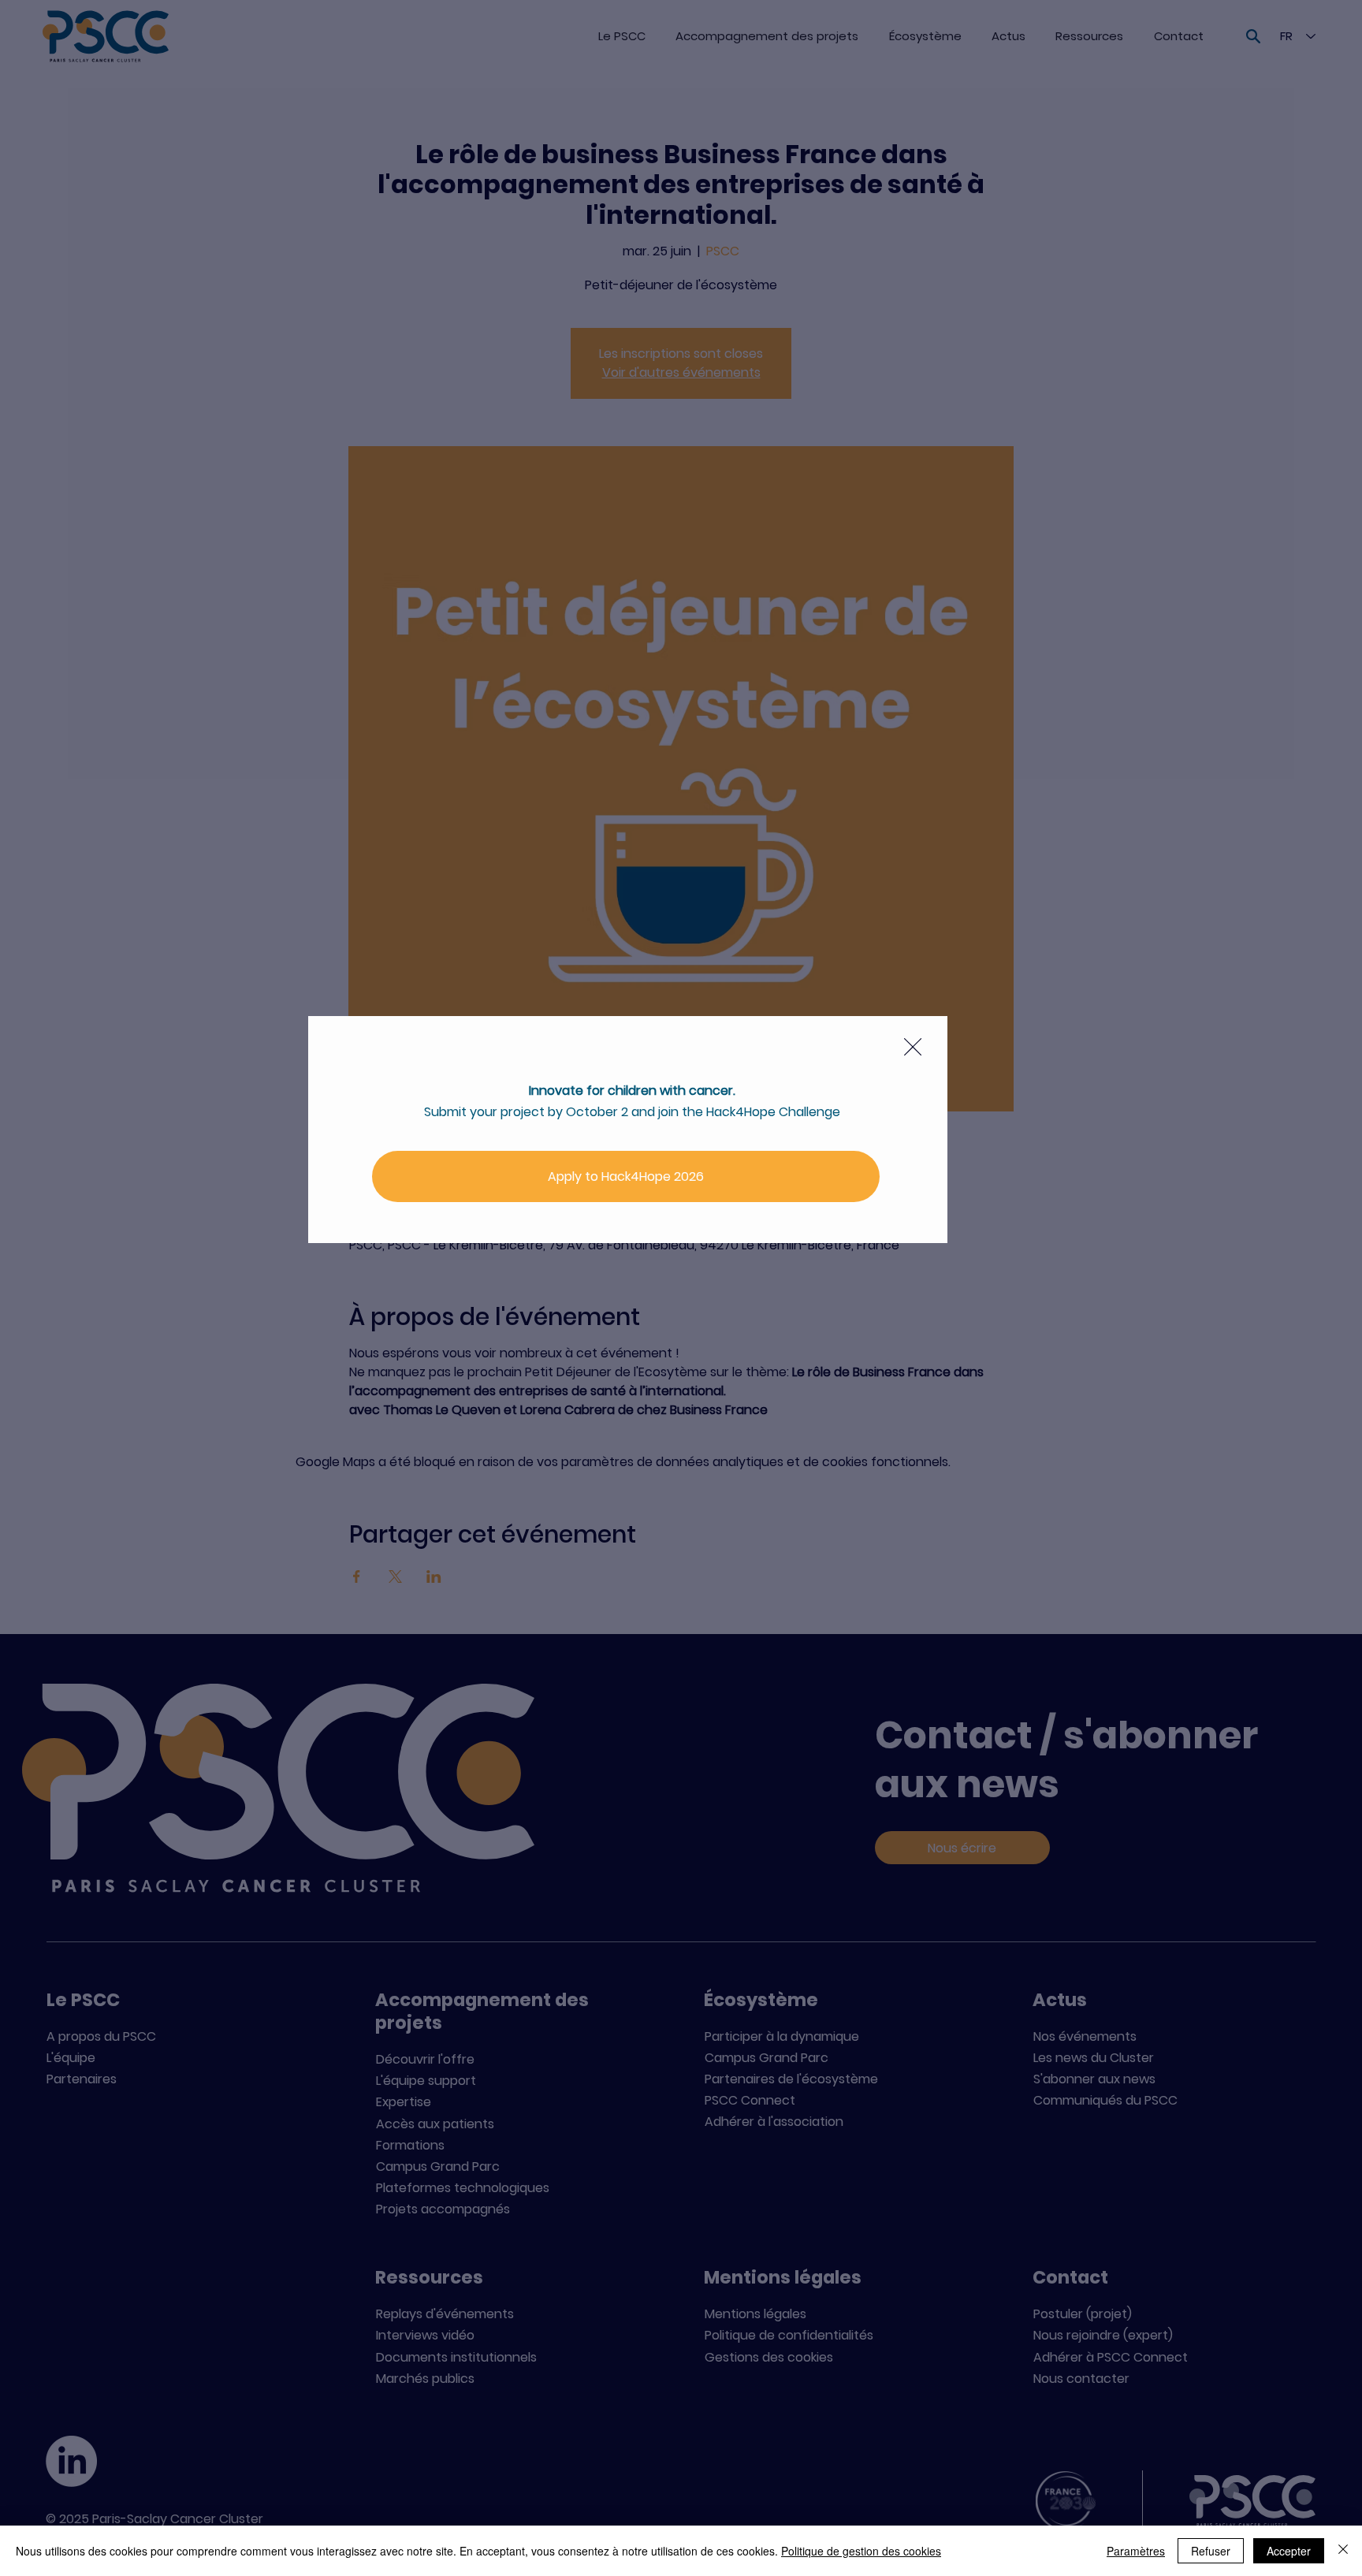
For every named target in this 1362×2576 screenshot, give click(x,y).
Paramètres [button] (1136, 2551)
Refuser (1211, 2551)
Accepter (1289, 2551)
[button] (913, 1048)
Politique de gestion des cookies (861, 2551)
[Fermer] (1343, 2551)
